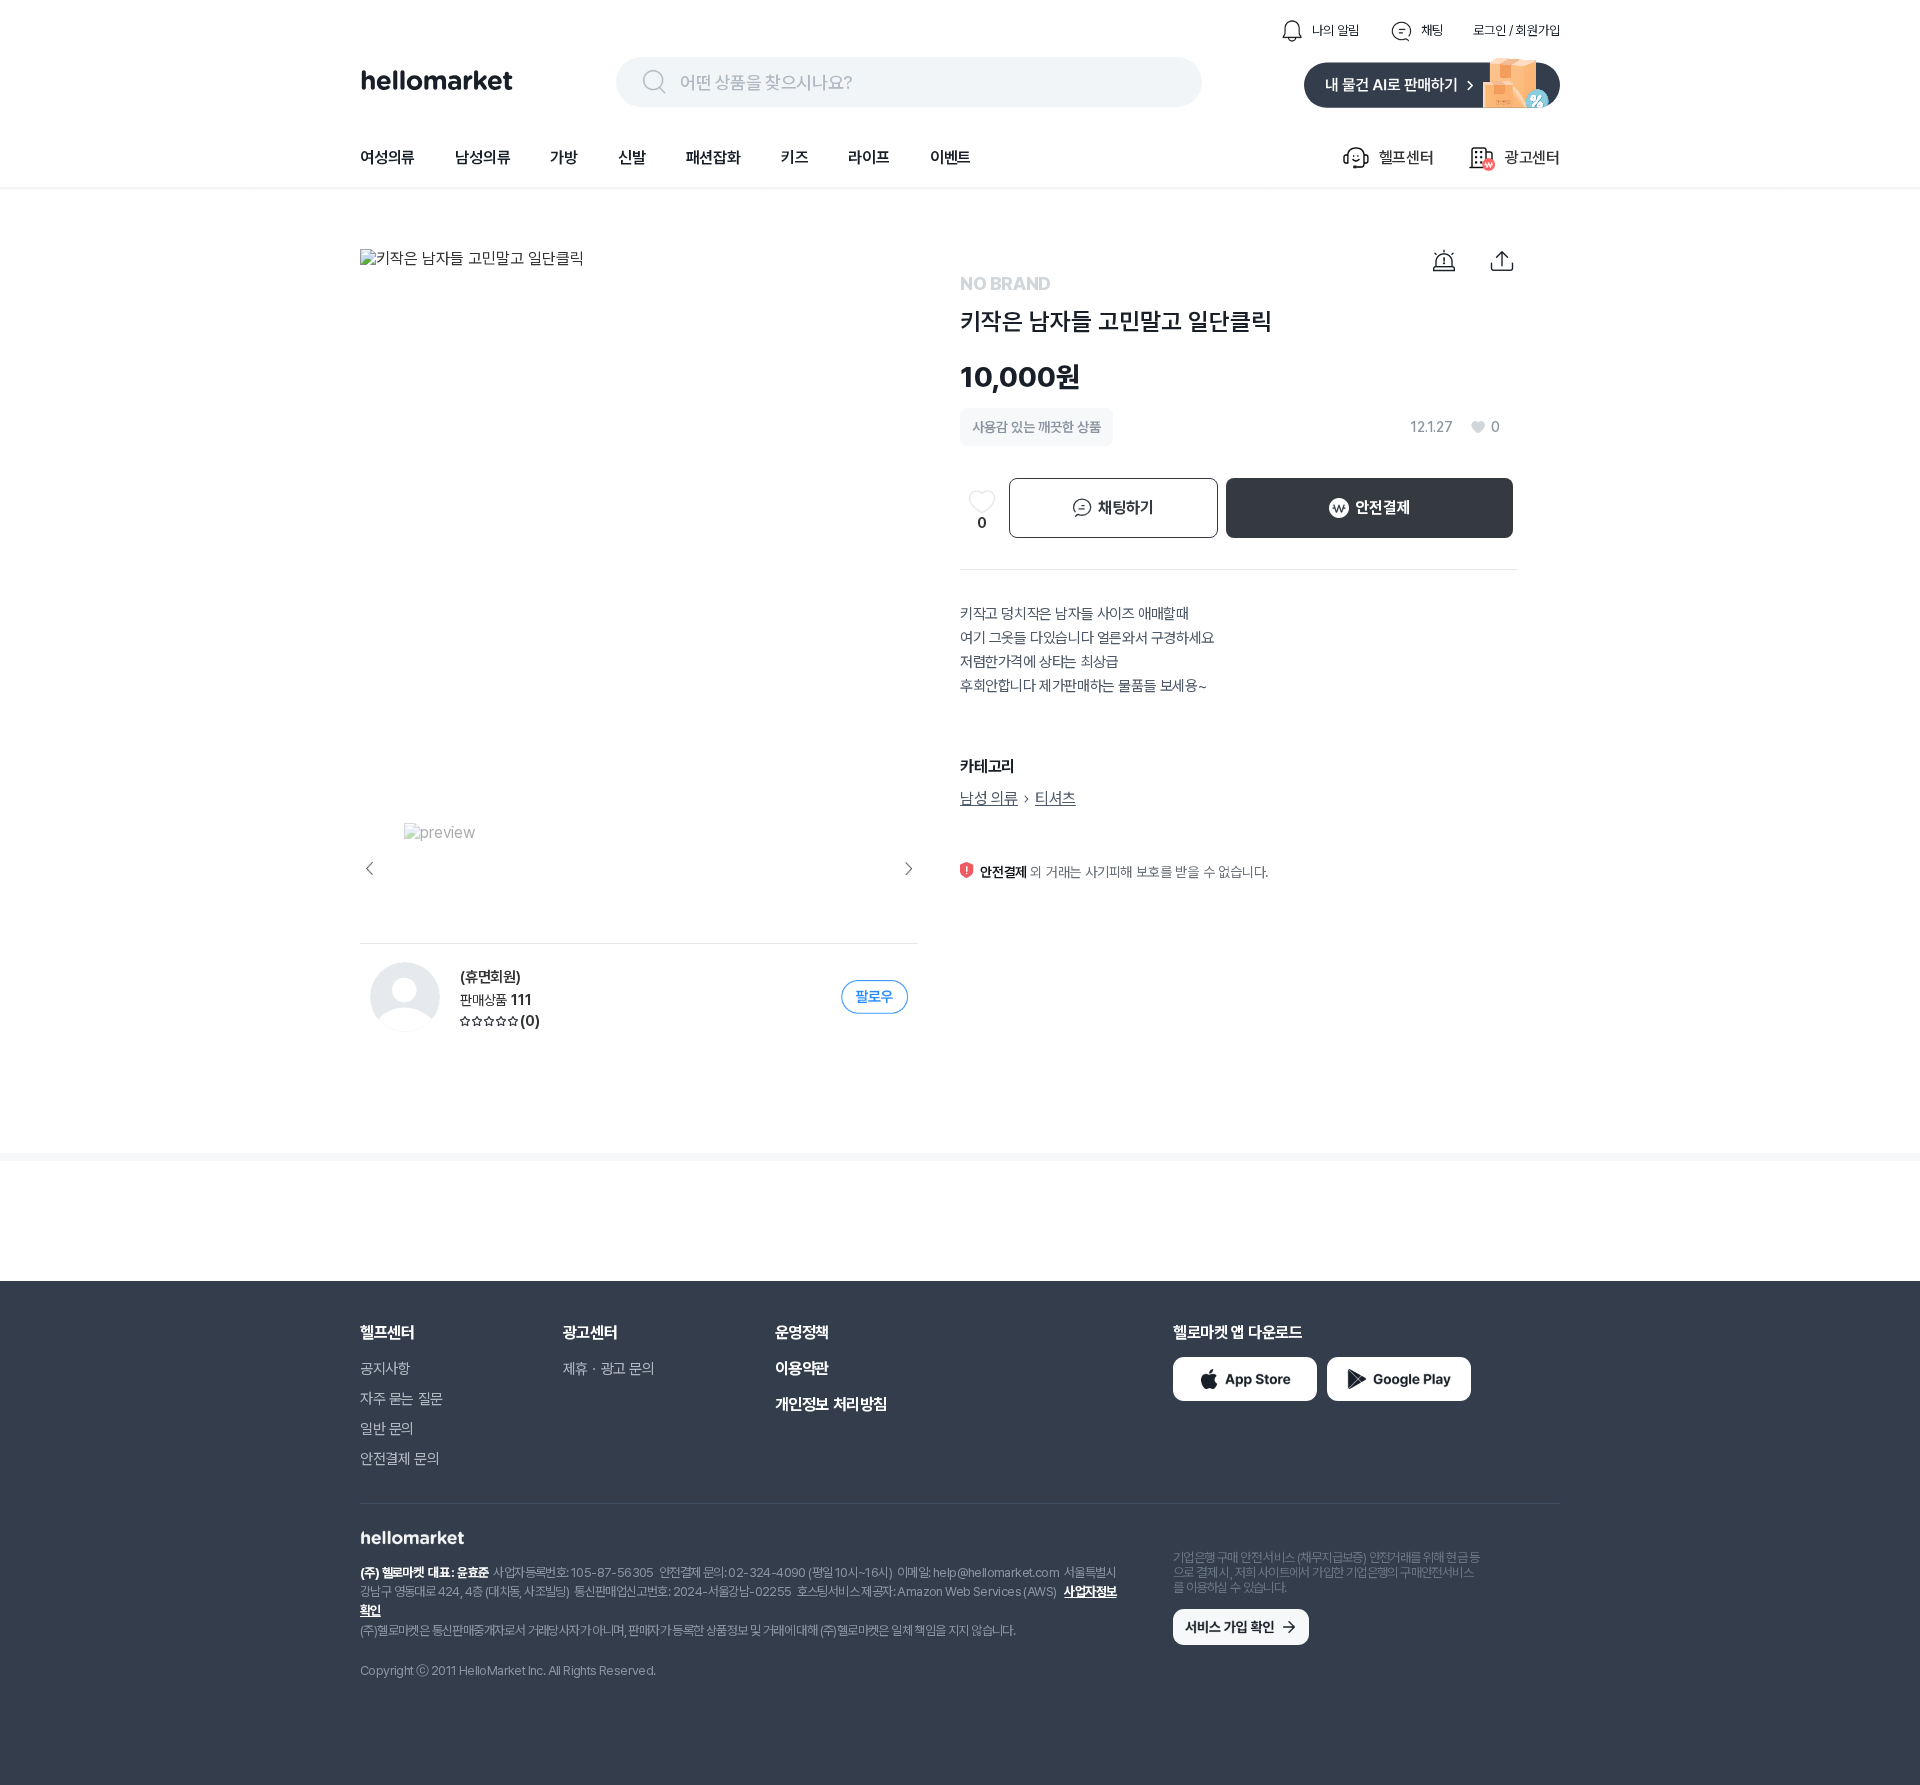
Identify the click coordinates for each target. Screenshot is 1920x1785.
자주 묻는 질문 (401, 1399)
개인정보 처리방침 (831, 1404)
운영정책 (802, 1332)
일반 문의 (387, 1429)
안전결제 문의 (399, 1459)
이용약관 (802, 1368)
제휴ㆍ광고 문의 (609, 1369)
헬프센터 (387, 1332)
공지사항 (385, 1369)
